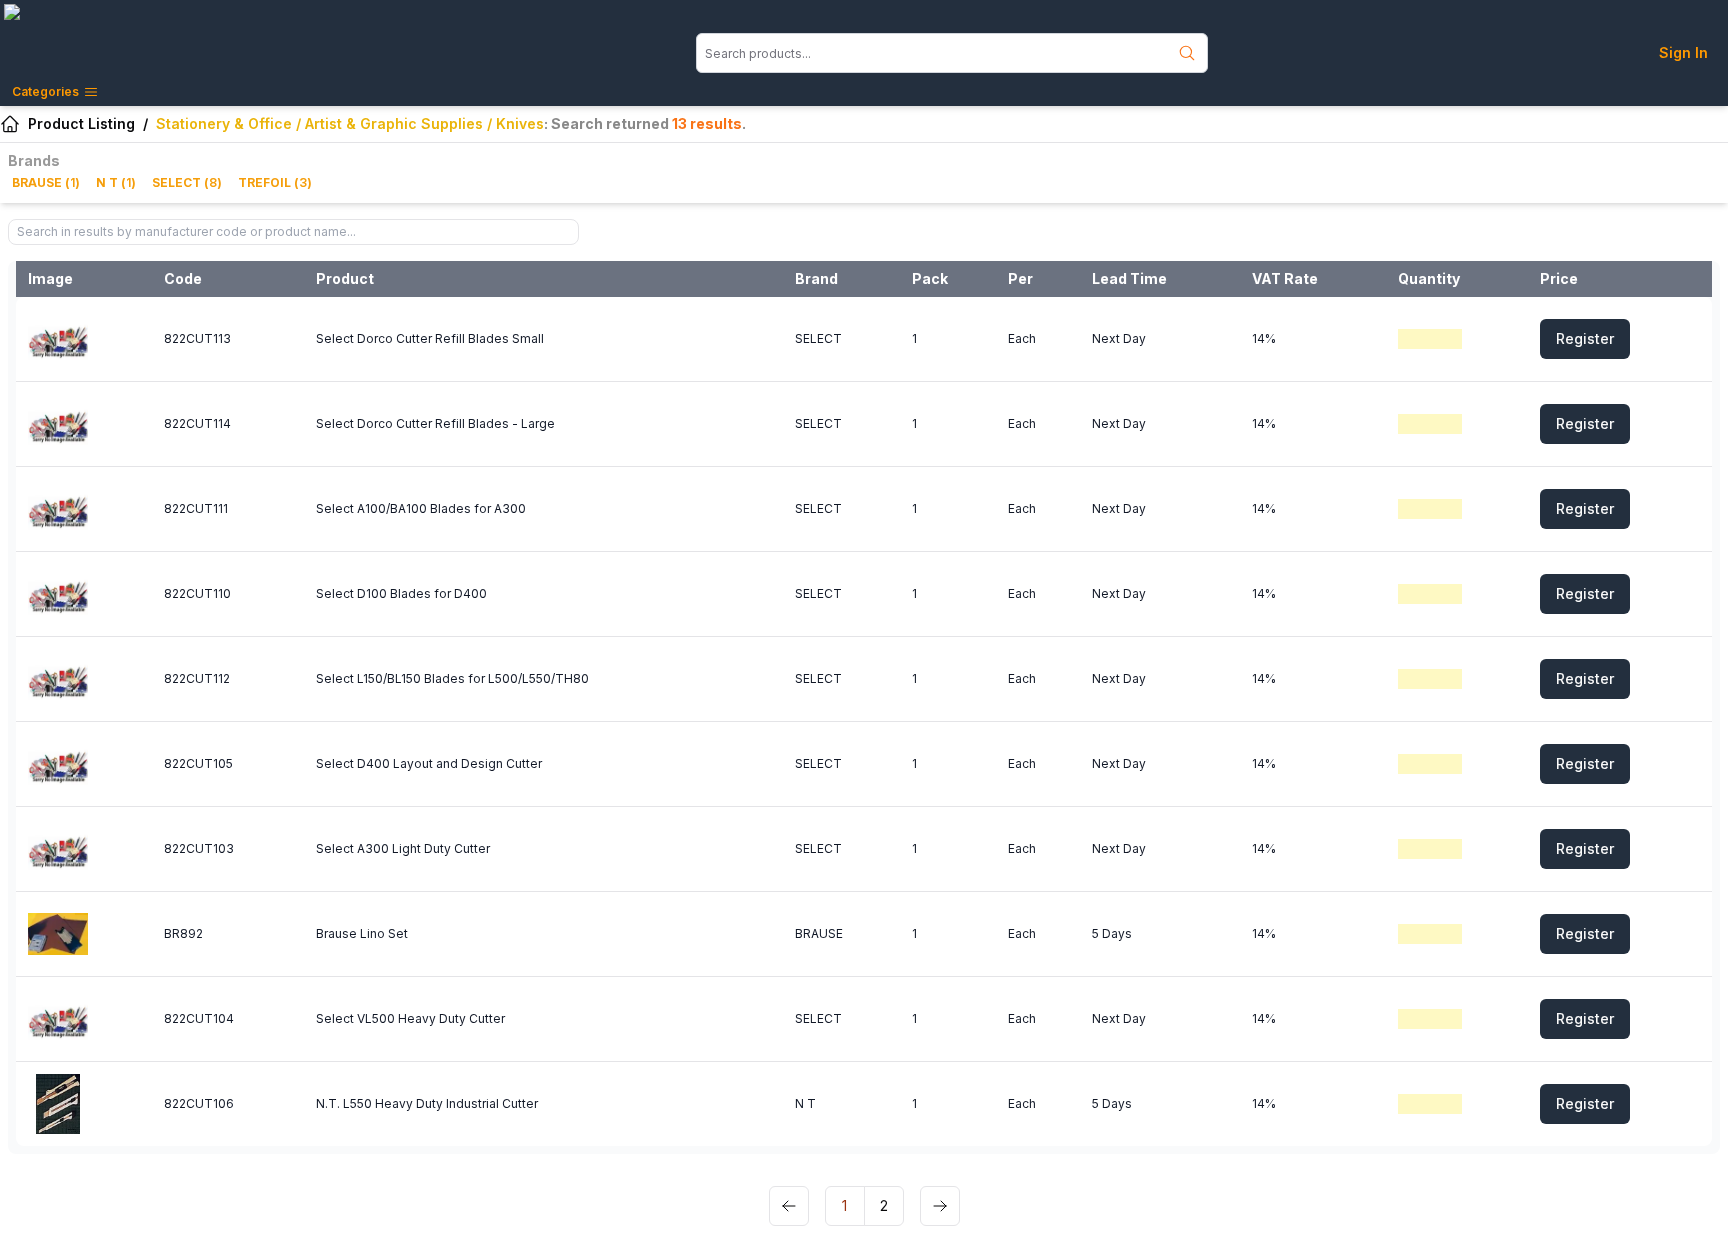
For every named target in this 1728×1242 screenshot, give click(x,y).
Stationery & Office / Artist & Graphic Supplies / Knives (350, 123)
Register (1585, 338)
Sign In (1683, 52)
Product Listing (81, 123)
